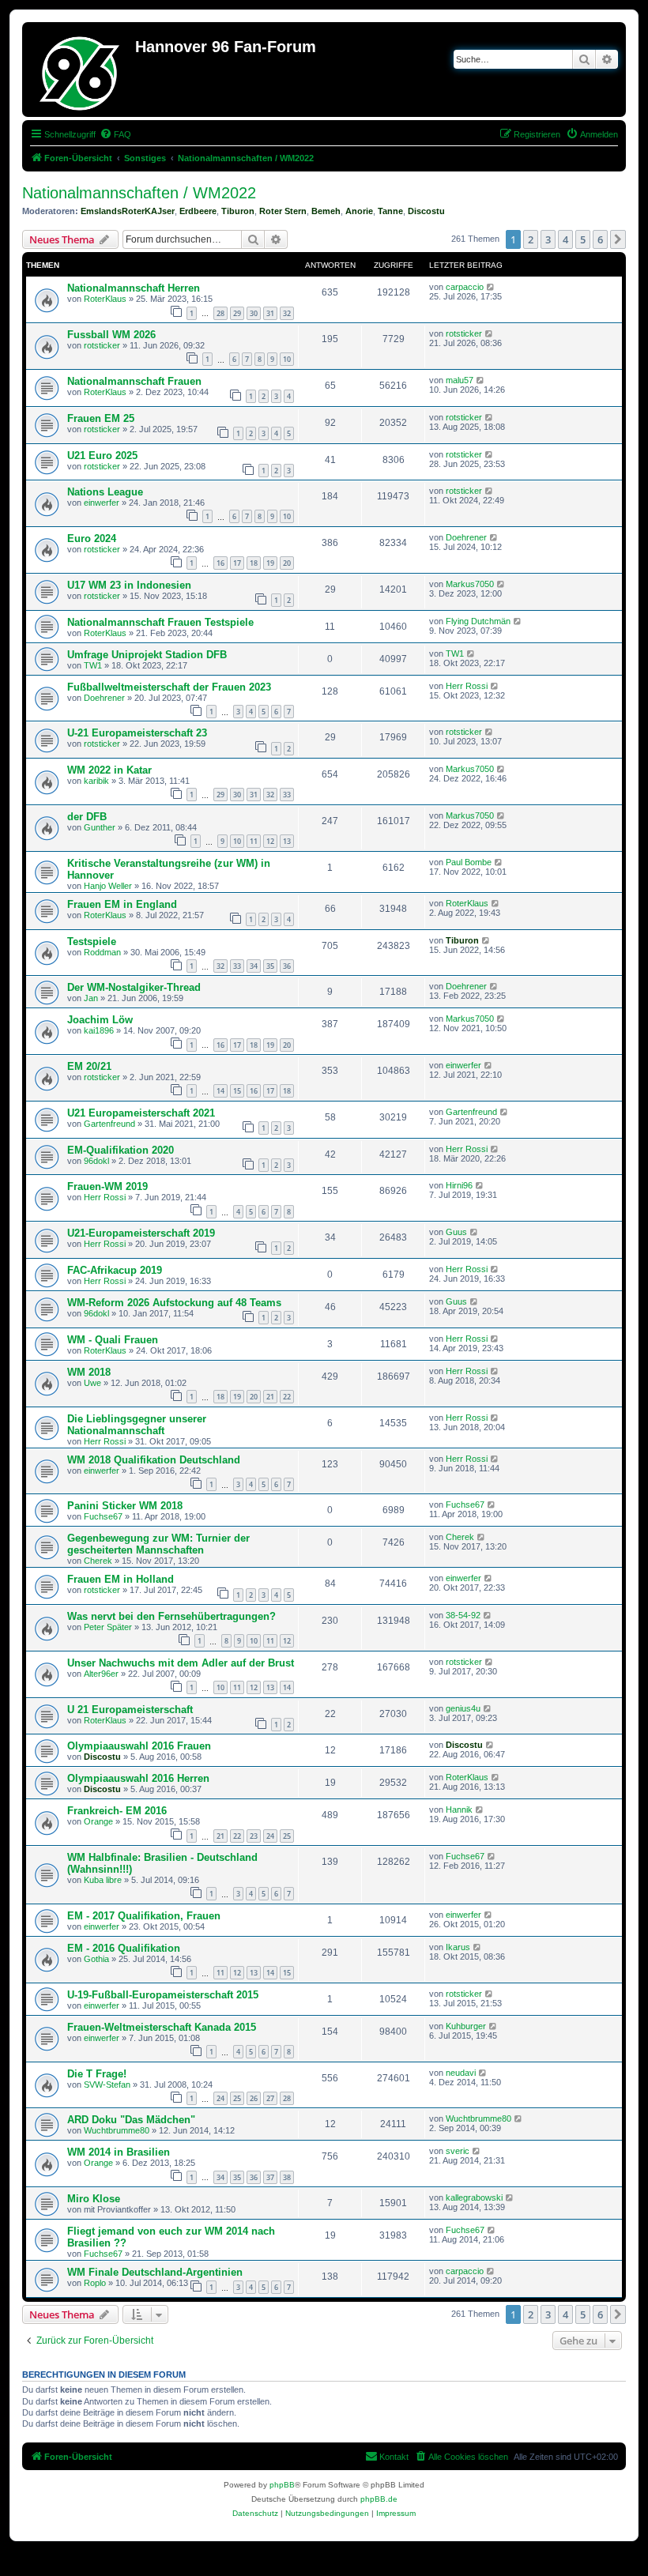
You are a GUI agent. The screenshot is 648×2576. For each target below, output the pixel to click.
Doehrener (466, 537)
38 (287, 2177)
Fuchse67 (103, 1516)
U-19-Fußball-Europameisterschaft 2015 (163, 1995)
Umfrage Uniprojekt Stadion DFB (147, 655)
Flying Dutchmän (478, 621)
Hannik (459, 1810)
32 (287, 313)
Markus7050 (470, 584)
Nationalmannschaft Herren (134, 288)
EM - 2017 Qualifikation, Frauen (144, 1916)
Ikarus (458, 1947)
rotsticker (102, 345)
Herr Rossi (467, 686)
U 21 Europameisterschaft (130, 1710)
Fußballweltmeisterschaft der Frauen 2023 (169, 687)
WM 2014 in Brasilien (119, 2152)
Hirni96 (459, 1185)
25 (287, 1836)
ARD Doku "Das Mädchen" (131, 2120)
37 (270, 2177)
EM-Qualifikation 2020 (121, 1150)
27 (270, 2098)
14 (220, 1091)
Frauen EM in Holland (121, 1579)
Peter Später (108, 1627)
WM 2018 (89, 1372)
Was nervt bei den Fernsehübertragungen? (171, 1616)
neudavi (461, 2073)
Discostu (426, 211)
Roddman (102, 952)
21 (270, 1397)
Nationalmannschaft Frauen (134, 381)
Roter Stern (283, 211)
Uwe (92, 1383)
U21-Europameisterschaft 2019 (141, 1233)
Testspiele (92, 942)
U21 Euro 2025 (102, 456)
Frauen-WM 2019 (107, 1186)
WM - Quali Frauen (113, 1340)
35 (270, 966)
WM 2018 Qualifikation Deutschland (154, 1460)
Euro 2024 (92, 539)
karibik (96, 781)
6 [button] (600, 239)
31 (270, 313)
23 (254, 1836)
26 (254, 2098)
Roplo (95, 2283)
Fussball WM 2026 (111, 335)
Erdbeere (198, 211)
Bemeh (326, 211)
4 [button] (565, 239)
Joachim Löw (100, 1020)
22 (287, 1397)
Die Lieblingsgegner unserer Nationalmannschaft (137, 1425)
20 (287, 563)
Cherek (98, 1561)
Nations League (105, 492)
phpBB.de (379, 2499)
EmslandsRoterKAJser (128, 211)
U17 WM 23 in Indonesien (129, 585)
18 (254, 563)
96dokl (96, 1161)
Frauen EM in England (122, 904)
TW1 (93, 665)
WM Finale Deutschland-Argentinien (155, 2272)
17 (237, 563)
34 (254, 966)
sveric (458, 2151)
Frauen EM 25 (101, 418)
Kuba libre (103, 1880)
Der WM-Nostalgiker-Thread (134, 987)
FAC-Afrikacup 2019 (115, 1270)
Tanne (390, 211)
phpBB (282, 2485)
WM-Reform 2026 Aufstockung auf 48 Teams (174, 1303)
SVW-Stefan (107, 2085)
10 (287, 359)
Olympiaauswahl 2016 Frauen (139, 1746)
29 (237, 313)
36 (287, 966)
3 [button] (548, 239)
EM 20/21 (89, 1066)
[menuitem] (115, 134)
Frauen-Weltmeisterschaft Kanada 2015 (162, 2027)
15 (237, 1091)
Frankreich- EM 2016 (117, 1811)
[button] (618, 239)
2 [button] (531, 239)
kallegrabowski (474, 2198)
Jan (91, 998)
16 (220, 563)
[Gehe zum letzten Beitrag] (491, 287)
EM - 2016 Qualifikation (124, 1948)
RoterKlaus (105, 299)
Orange (98, 1821)
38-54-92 (463, 1615)
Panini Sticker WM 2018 (125, 1506)
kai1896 (99, 1030)
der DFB (87, 817)
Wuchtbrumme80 (117, 2130)
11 (254, 841)
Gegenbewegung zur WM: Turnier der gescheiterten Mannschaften (158, 1544)
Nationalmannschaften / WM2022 (139, 193)
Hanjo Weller (108, 886)
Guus (456, 1232)
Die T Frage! (97, 2074)
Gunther (100, 827)
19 (270, 563)
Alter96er (101, 1674)
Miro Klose (94, 2199)
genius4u (463, 1708)
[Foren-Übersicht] (81, 70)
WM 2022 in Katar (109, 770)
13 (287, 841)
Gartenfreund (109, 1124)
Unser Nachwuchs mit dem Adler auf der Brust (181, 1663)
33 (287, 795)
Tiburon (238, 211)
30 (254, 313)
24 (270, 1836)
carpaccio (465, 287)
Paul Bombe (469, 862)
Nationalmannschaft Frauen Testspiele (160, 622)
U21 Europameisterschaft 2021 (141, 1113)
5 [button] (583, 239)
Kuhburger (466, 2026)
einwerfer (102, 503)
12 (270, 841)
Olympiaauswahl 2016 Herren (138, 1778)
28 (220, 313)
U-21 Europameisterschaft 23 (137, 733)
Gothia (96, 1959)
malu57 (460, 380)
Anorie (359, 211)
